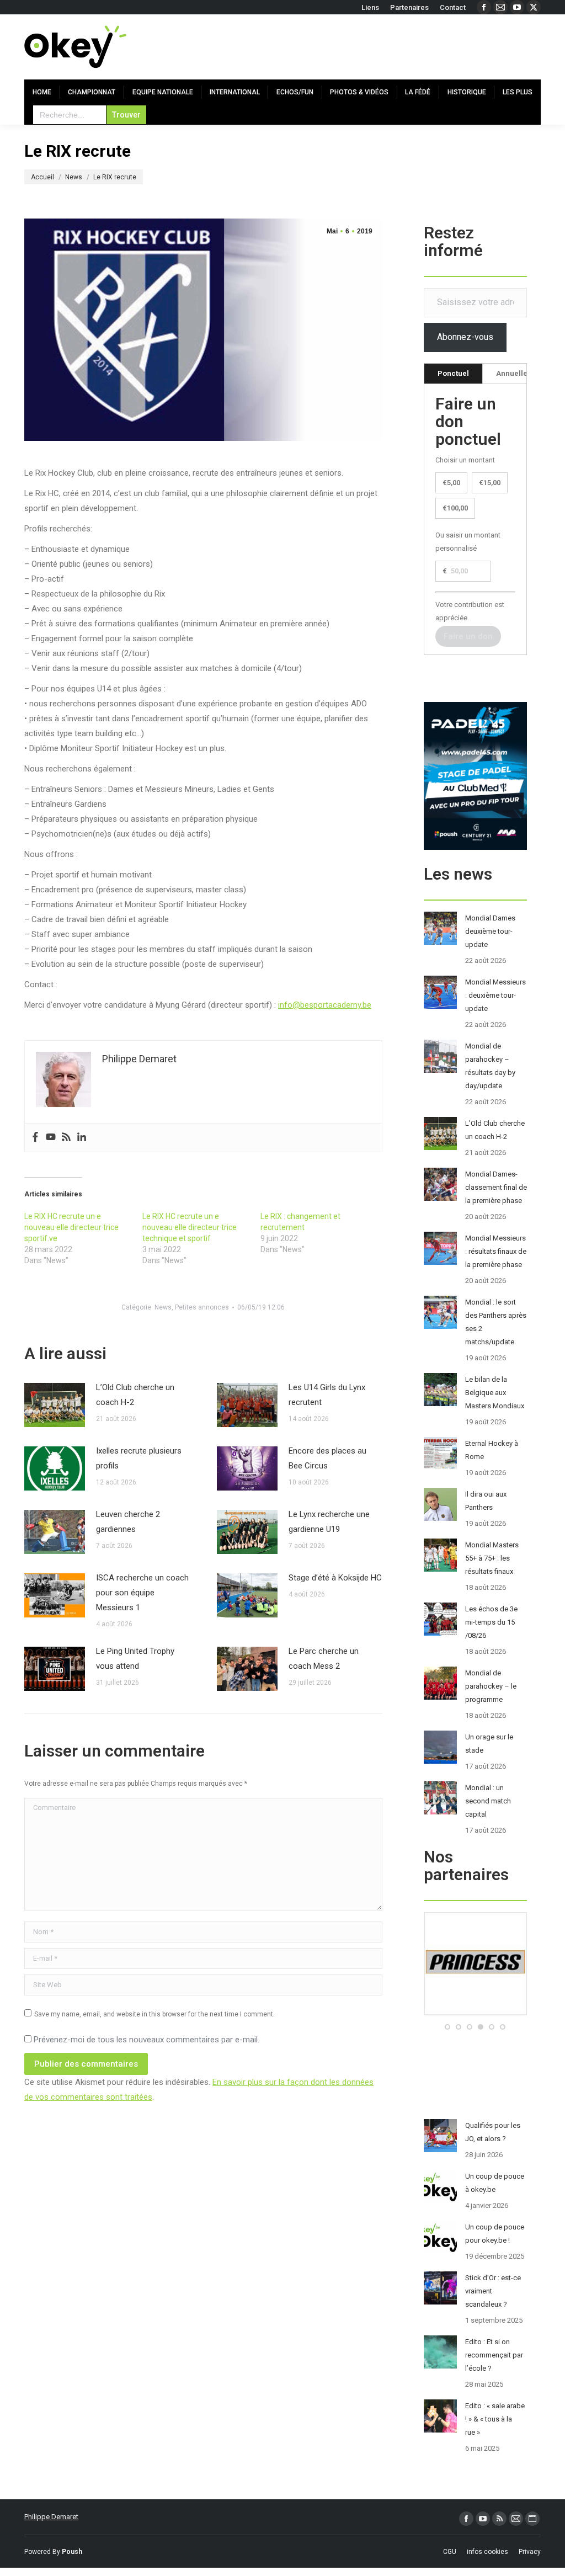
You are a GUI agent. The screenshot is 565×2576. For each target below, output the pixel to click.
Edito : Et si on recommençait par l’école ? (494, 2355)
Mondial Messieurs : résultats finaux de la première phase (496, 1251)
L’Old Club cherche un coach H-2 (135, 1395)
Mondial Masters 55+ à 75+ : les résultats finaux (492, 1558)
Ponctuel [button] (453, 373)
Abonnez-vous (465, 337)
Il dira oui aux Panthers (486, 1501)
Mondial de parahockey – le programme (491, 1686)
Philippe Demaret (51, 2517)
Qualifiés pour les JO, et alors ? (493, 2132)
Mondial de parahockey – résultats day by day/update (490, 1066)
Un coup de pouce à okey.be (495, 2183)
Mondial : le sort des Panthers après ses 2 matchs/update (496, 1322)
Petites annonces (202, 1307)
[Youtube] (51, 1138)
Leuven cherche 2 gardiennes (128, 1522)
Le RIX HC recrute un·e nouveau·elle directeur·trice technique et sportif (190, 1227)
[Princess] (475, 2013)
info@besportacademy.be (325, 1005)
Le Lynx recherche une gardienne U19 (329, 1522)
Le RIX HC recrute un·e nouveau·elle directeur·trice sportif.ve (71, 1227)
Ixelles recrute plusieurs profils (139, 1458)
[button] (447, 2027)
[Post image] (55, 1405)
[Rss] (66, 1138)
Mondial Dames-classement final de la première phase (496, 1187)
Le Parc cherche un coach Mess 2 (324, 1659)
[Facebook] (35, 1138)
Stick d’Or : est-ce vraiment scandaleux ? (493, 2291)
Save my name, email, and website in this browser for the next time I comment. (154, 2014)
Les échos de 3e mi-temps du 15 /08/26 (491, 1622)
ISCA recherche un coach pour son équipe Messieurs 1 (142, 1593)
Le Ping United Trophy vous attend (135, 1659)
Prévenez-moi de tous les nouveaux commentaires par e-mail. (146, 2040)
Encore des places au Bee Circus (327, 1458)
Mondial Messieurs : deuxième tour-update (495, 995)
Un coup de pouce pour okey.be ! (495, 2234)
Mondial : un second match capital (488, 1801)
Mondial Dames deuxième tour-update (490, 931)
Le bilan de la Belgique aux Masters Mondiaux (495, 1393)
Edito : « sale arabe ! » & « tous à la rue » (495, 2419)
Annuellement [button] (521, 373)
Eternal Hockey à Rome (492, 1450)
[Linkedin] (82, 1138)
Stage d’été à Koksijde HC (335, 1578)
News (163, 1307)
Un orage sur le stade (489, 1744)
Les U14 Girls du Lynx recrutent (327, 1395)
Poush (72, 2552)
